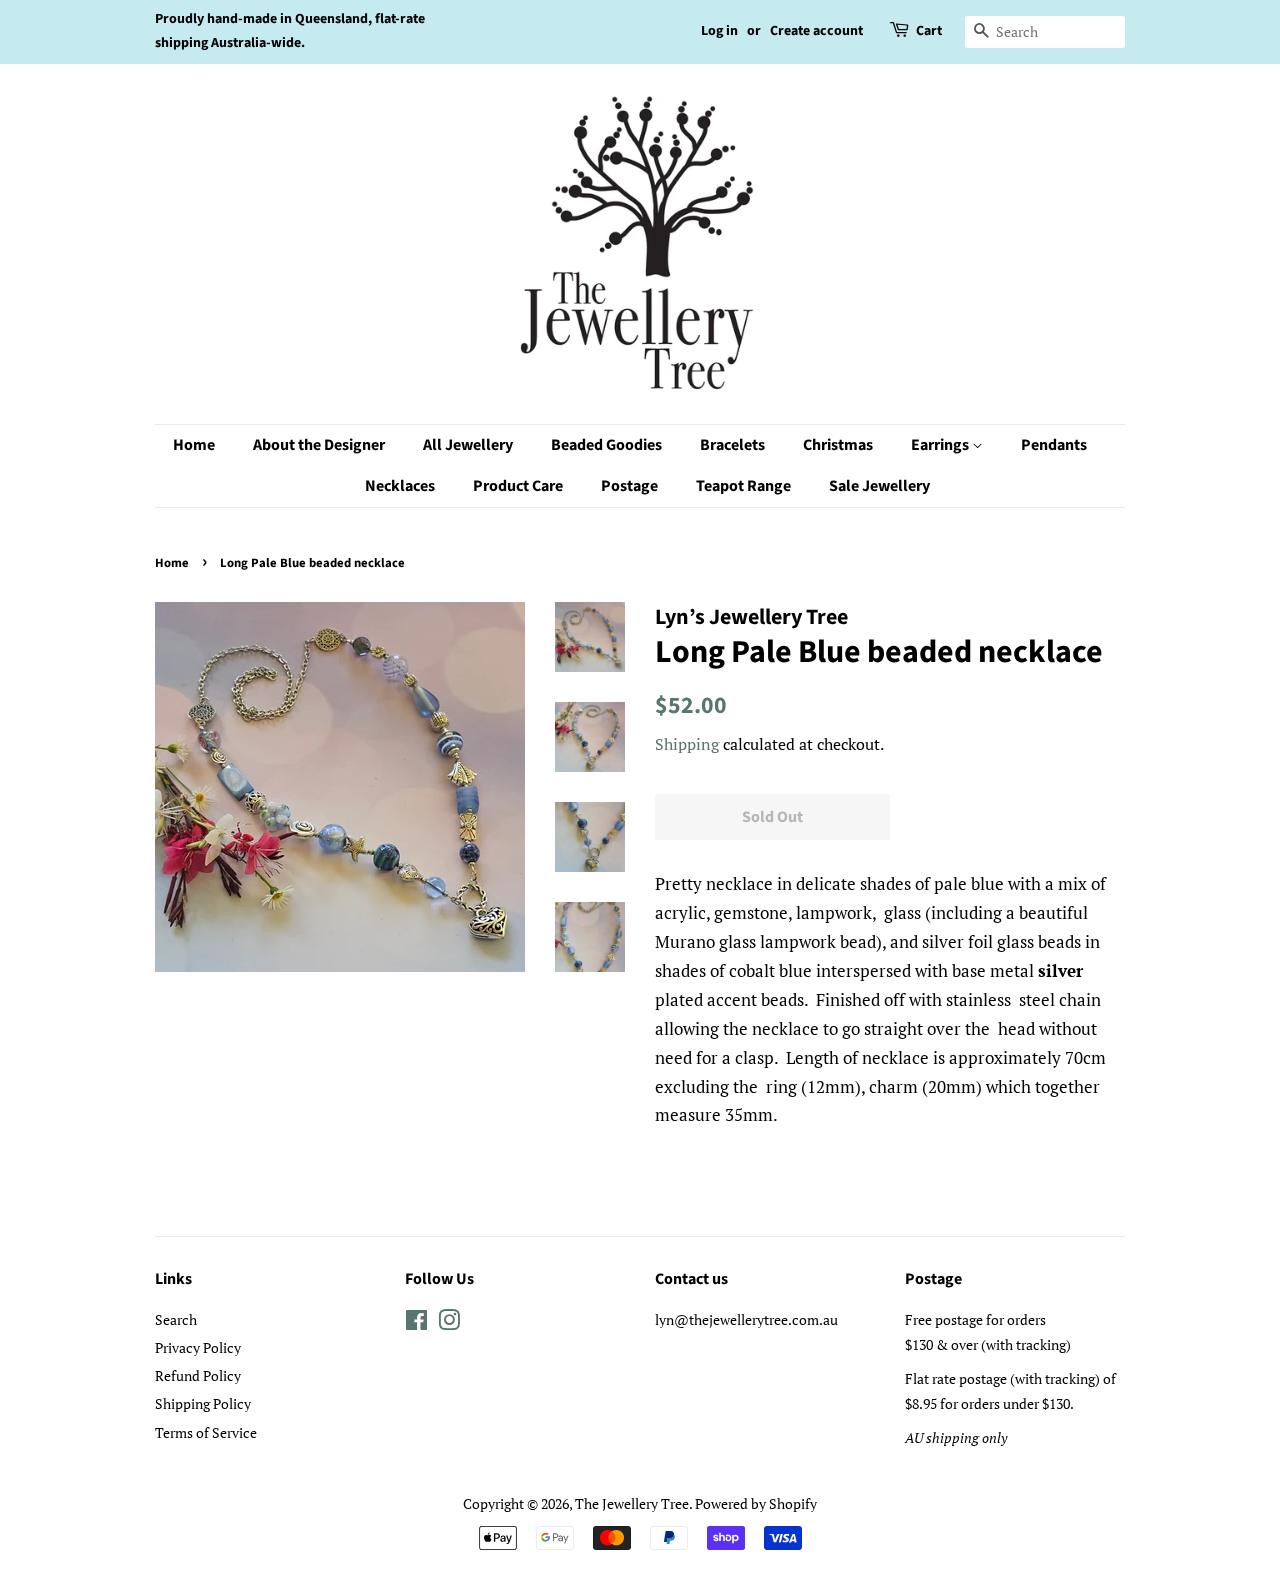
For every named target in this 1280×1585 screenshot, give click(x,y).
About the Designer (319, 445)
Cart (929, 31)
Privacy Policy (198, 1347)
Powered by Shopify (756, 1503)
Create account (816, 31)
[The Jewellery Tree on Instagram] (449, 1323)
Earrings (941, 445)
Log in (719, 31)
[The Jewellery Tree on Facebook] (416, 1323)
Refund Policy (198, 1375)
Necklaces (400, 486)
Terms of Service (206, 1432)
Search (176, 1319)
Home (194, 445)
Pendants (1054, 445)
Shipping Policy (203, 1403)
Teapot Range (743, 486)
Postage (629, 486)
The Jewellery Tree (632, 1503)
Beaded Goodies (606, 445)
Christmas (838, 445)
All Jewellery (468, 445)
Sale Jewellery (879, 486)
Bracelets (732, 445)
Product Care (518, 486)
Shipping (687, 744)
